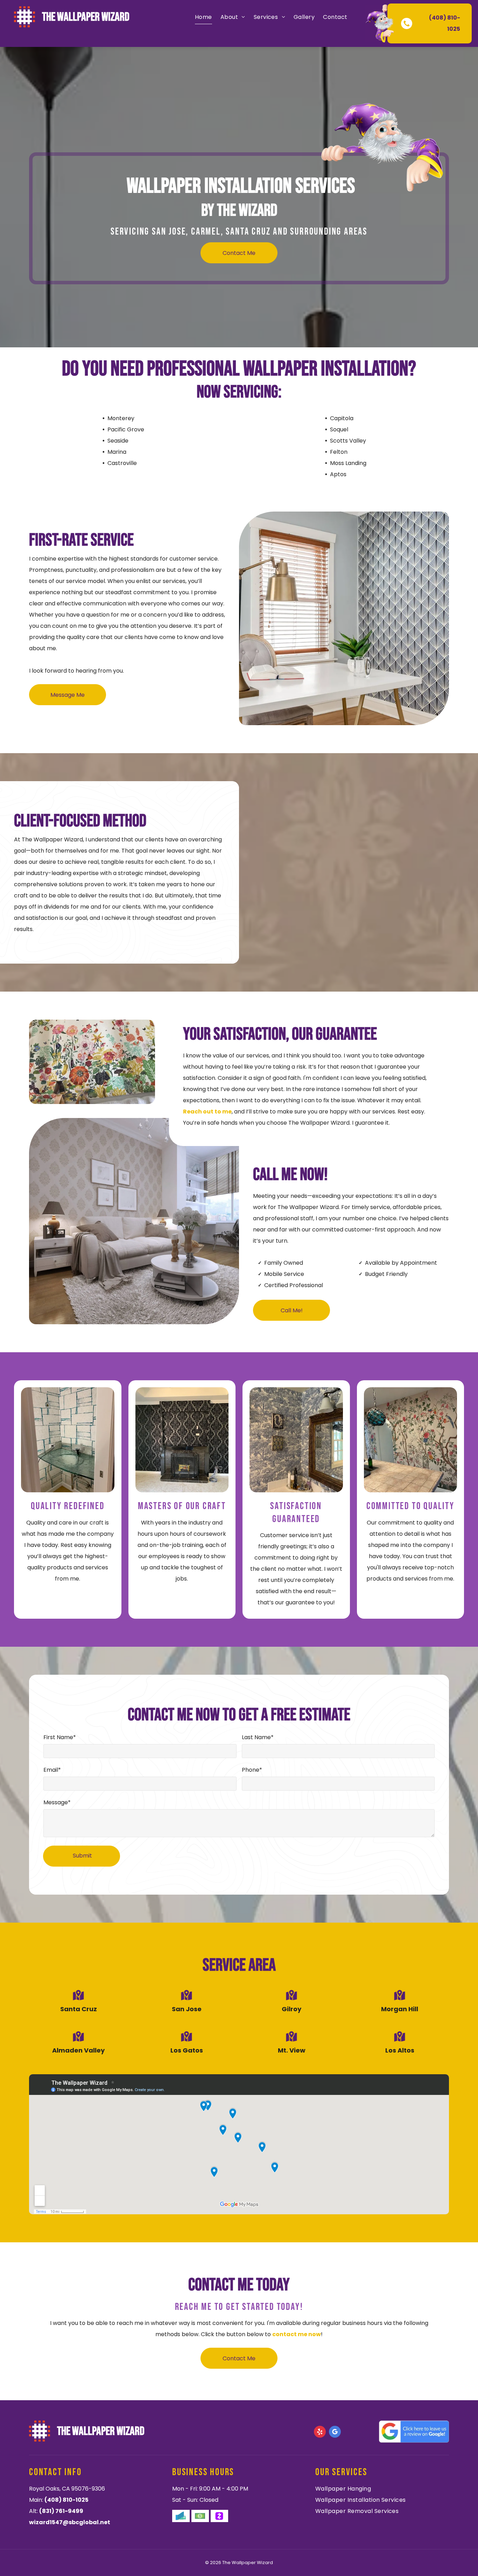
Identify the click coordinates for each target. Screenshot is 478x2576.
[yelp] (320, 2433)
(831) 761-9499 (61, 2511)
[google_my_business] (335, 2433)
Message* (57, 1802)
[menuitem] (203, 17)
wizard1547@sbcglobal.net (70, 2522)
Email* (52, 1770)
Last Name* (258, 1737)
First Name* (60, 1737)
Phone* (252, 1770)
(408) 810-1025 (66, 2500)
